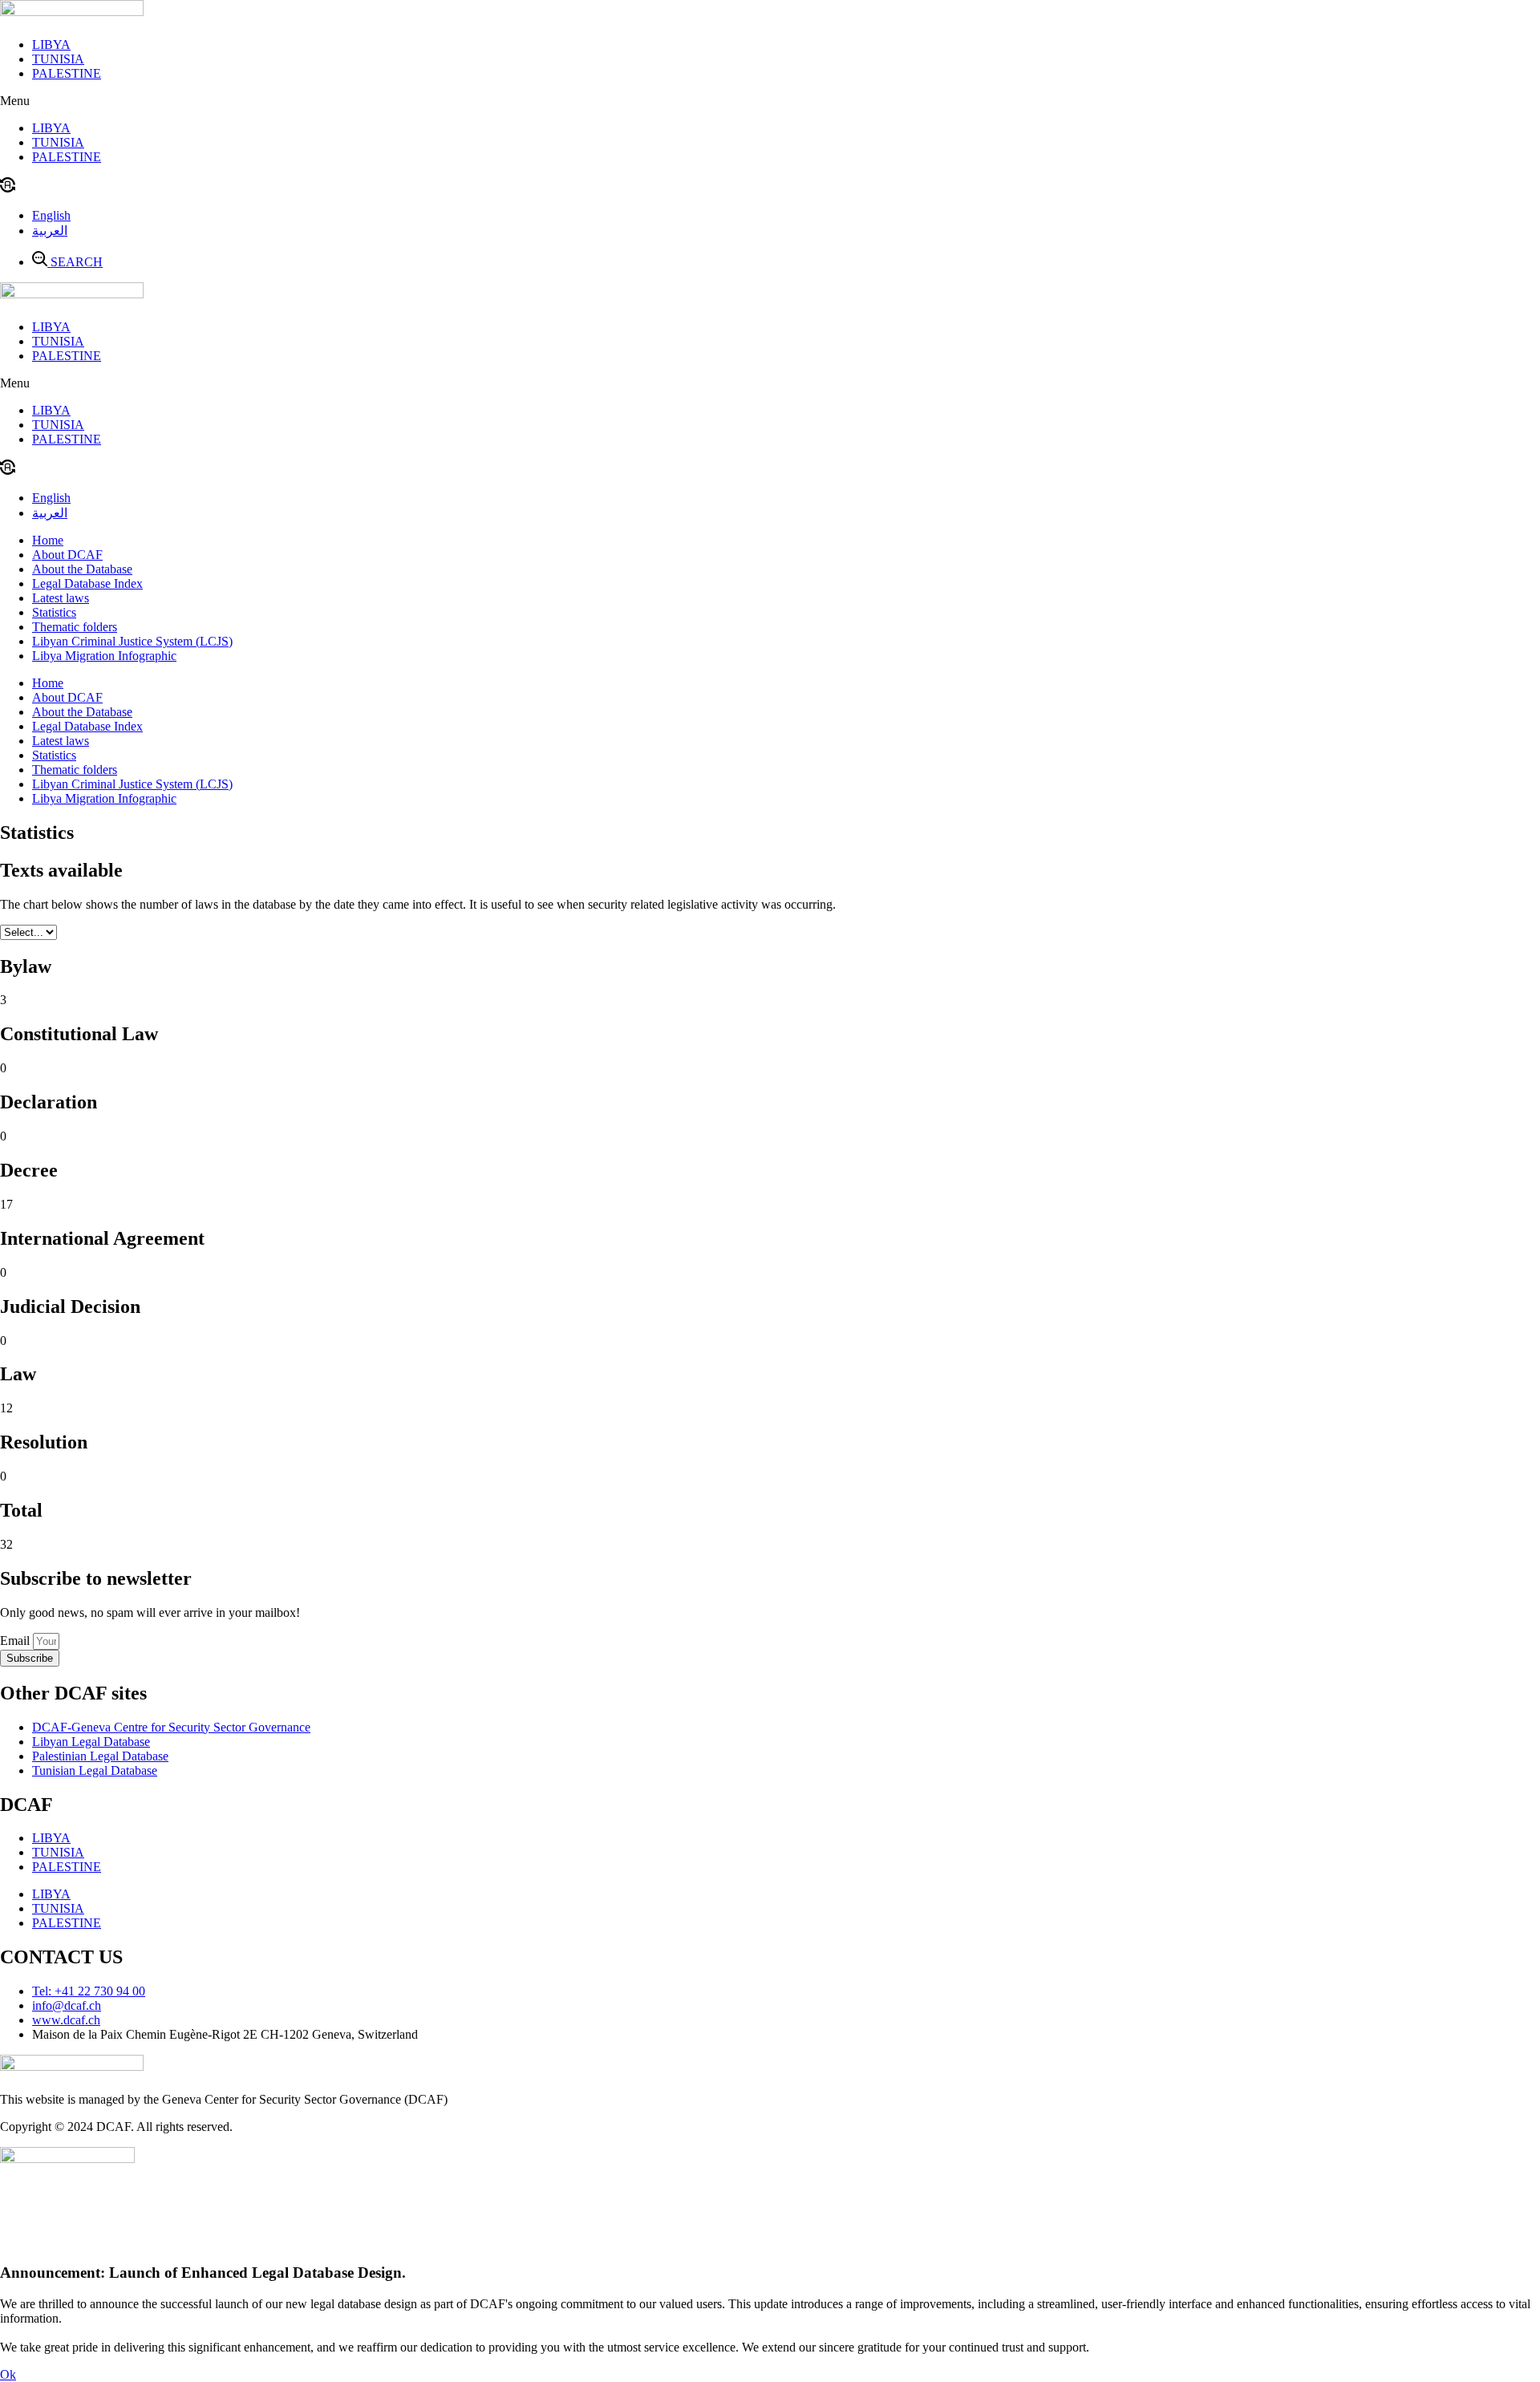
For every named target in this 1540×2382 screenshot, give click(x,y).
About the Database (82, 569)
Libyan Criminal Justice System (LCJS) (132, 641)
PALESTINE (67, 73)
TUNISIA (58, 59)
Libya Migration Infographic (104, 656)
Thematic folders (75, 627)
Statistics (54, 612)
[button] (770, 101)
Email (16, 1641)
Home (48, 540)
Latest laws (61, 598)
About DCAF (67, 555)
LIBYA (51, 45)
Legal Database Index (87, 583)
